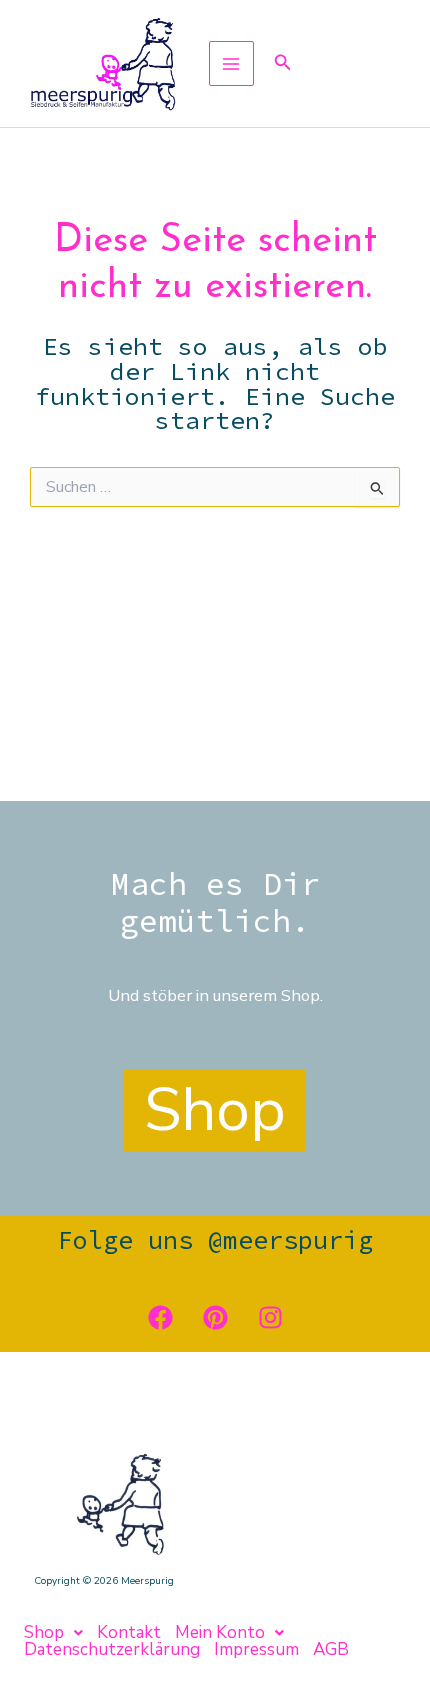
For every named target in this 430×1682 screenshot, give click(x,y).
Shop (44, 1632)
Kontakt (129, 1632)
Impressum (256, 1649)
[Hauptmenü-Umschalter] (231, 63)
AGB (331, 1649)
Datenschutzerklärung (112, 1649)
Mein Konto (220, 1632)
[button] (283, 63)
